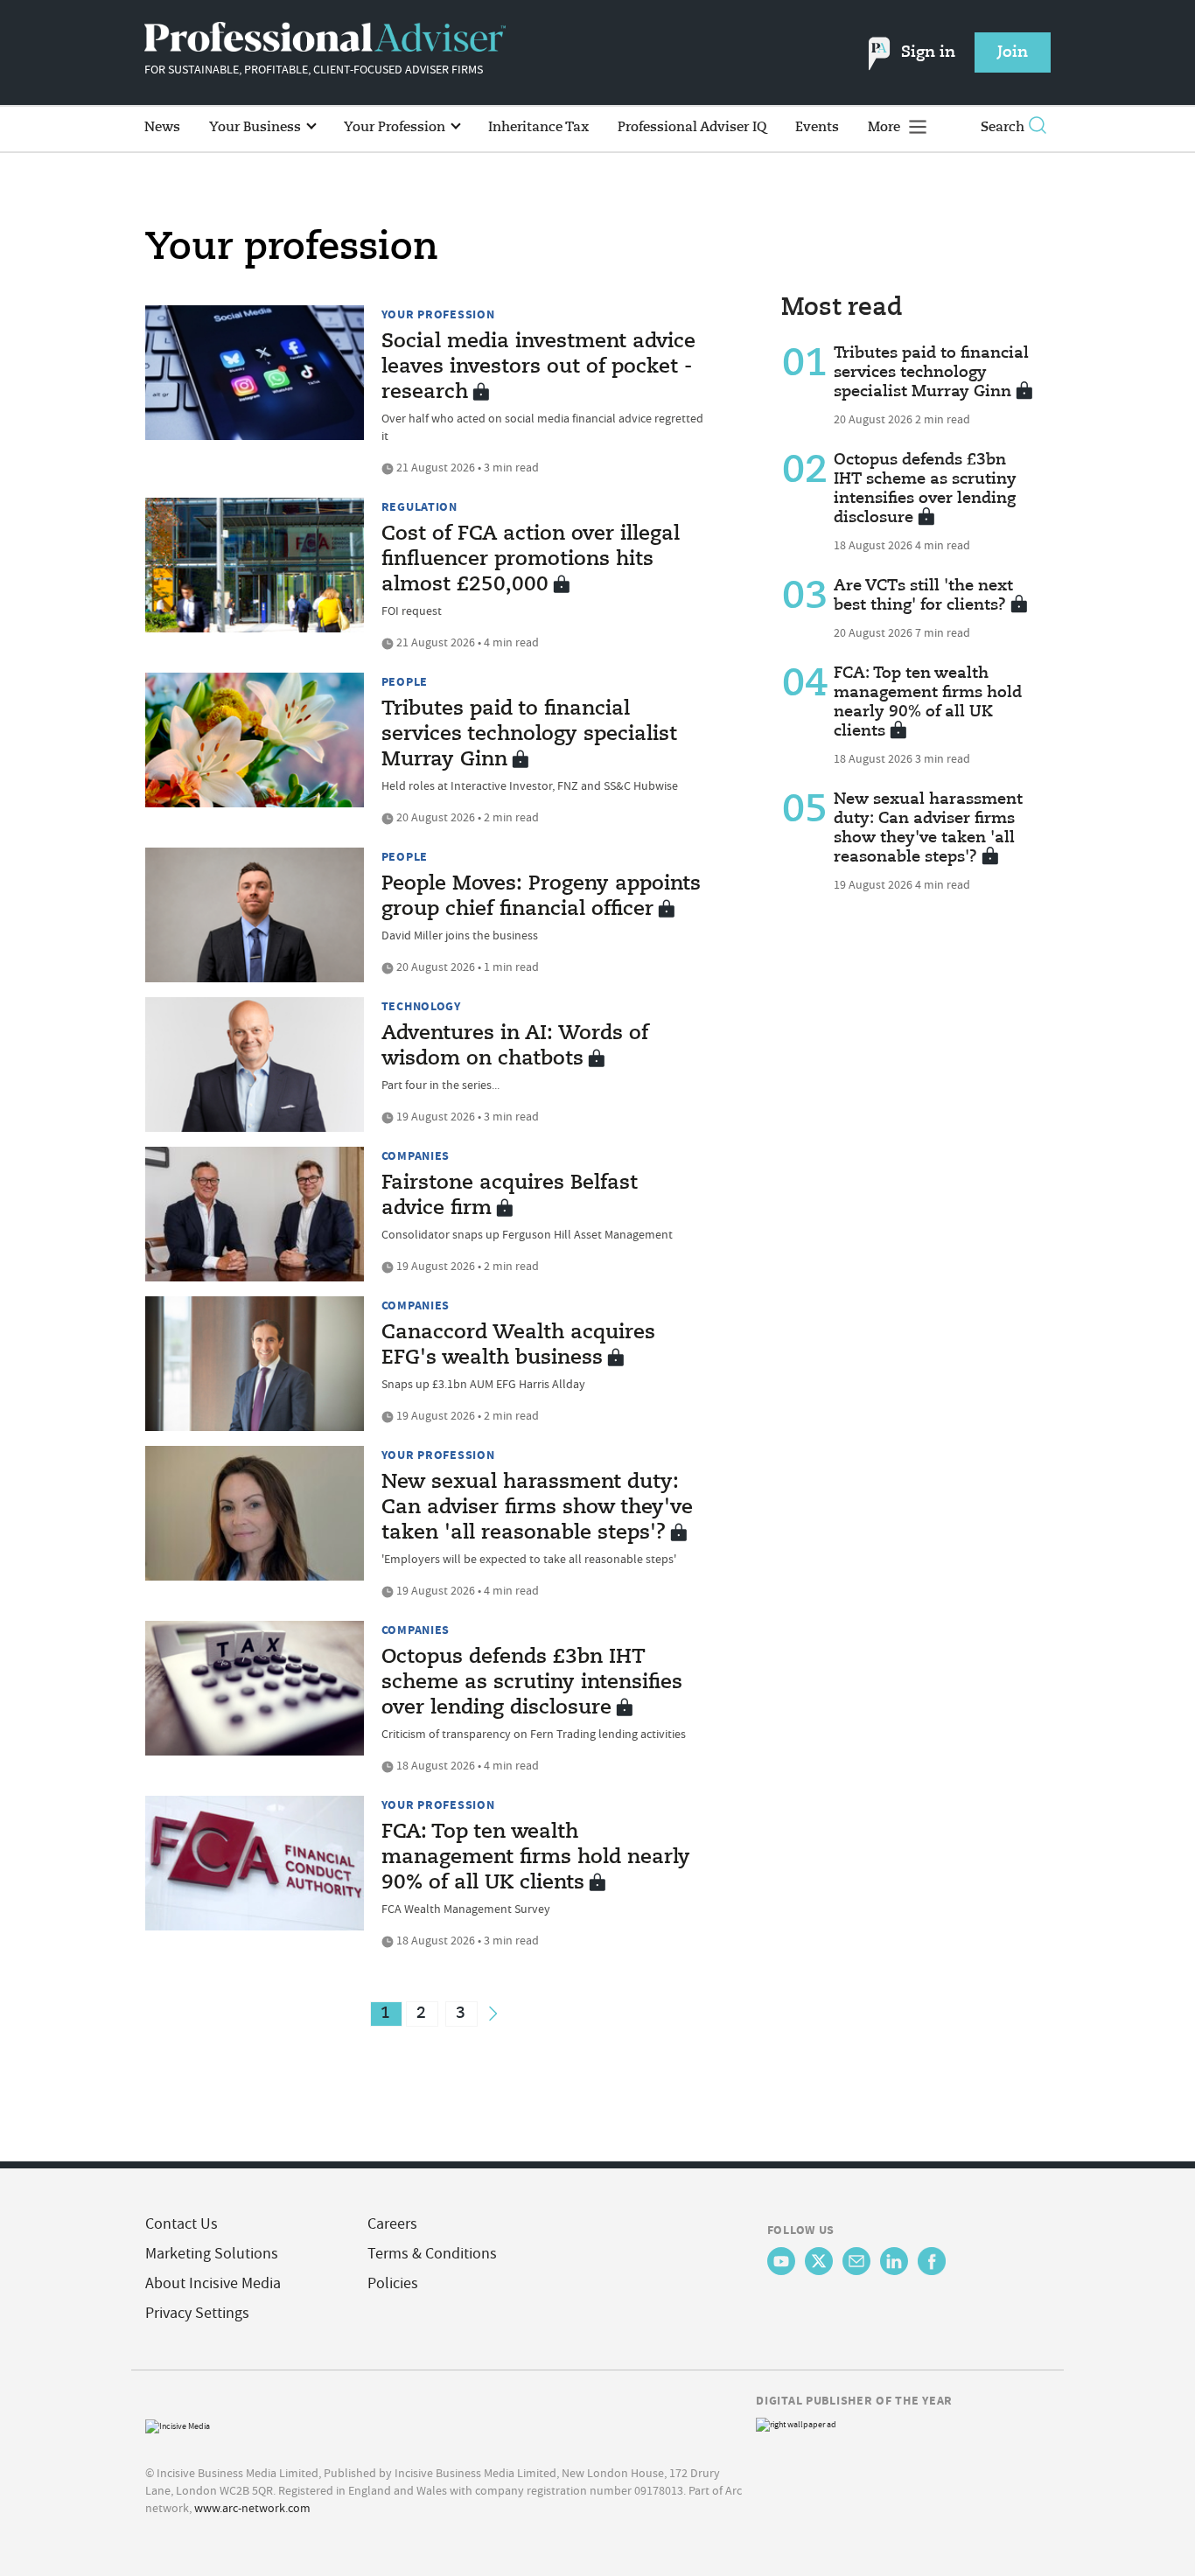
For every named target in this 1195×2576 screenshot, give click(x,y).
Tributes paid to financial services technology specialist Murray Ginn (529, 735)
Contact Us (182, 2224)
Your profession (438, 314)
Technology (421, 1006)
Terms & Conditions (432, 2254)
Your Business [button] (257, 127)
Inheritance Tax (538, 127)
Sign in (928, 52)
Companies (416, 1155)
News (162, 127)
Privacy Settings (197, 2313)
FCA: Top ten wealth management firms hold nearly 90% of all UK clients (536, 1858)
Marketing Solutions (212, 2254)
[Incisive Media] (178, 2424)
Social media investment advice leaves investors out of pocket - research (538, 367)
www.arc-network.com (252, 2508)
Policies (393, 2283)
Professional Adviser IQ (692, 127)
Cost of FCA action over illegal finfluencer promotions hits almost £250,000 (531, 560)
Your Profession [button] (396, 127)
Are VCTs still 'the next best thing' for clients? (923, 596)
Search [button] (1003, 127)
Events (817, 127)
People (405, 681)
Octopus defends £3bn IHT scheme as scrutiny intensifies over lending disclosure (532, 1683)
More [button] (886, 127)
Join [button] (1013, 52)
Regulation (419, 506)
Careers (392, 2224)
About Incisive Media (213, 2283)
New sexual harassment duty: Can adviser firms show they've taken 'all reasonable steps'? (537, 1508)
